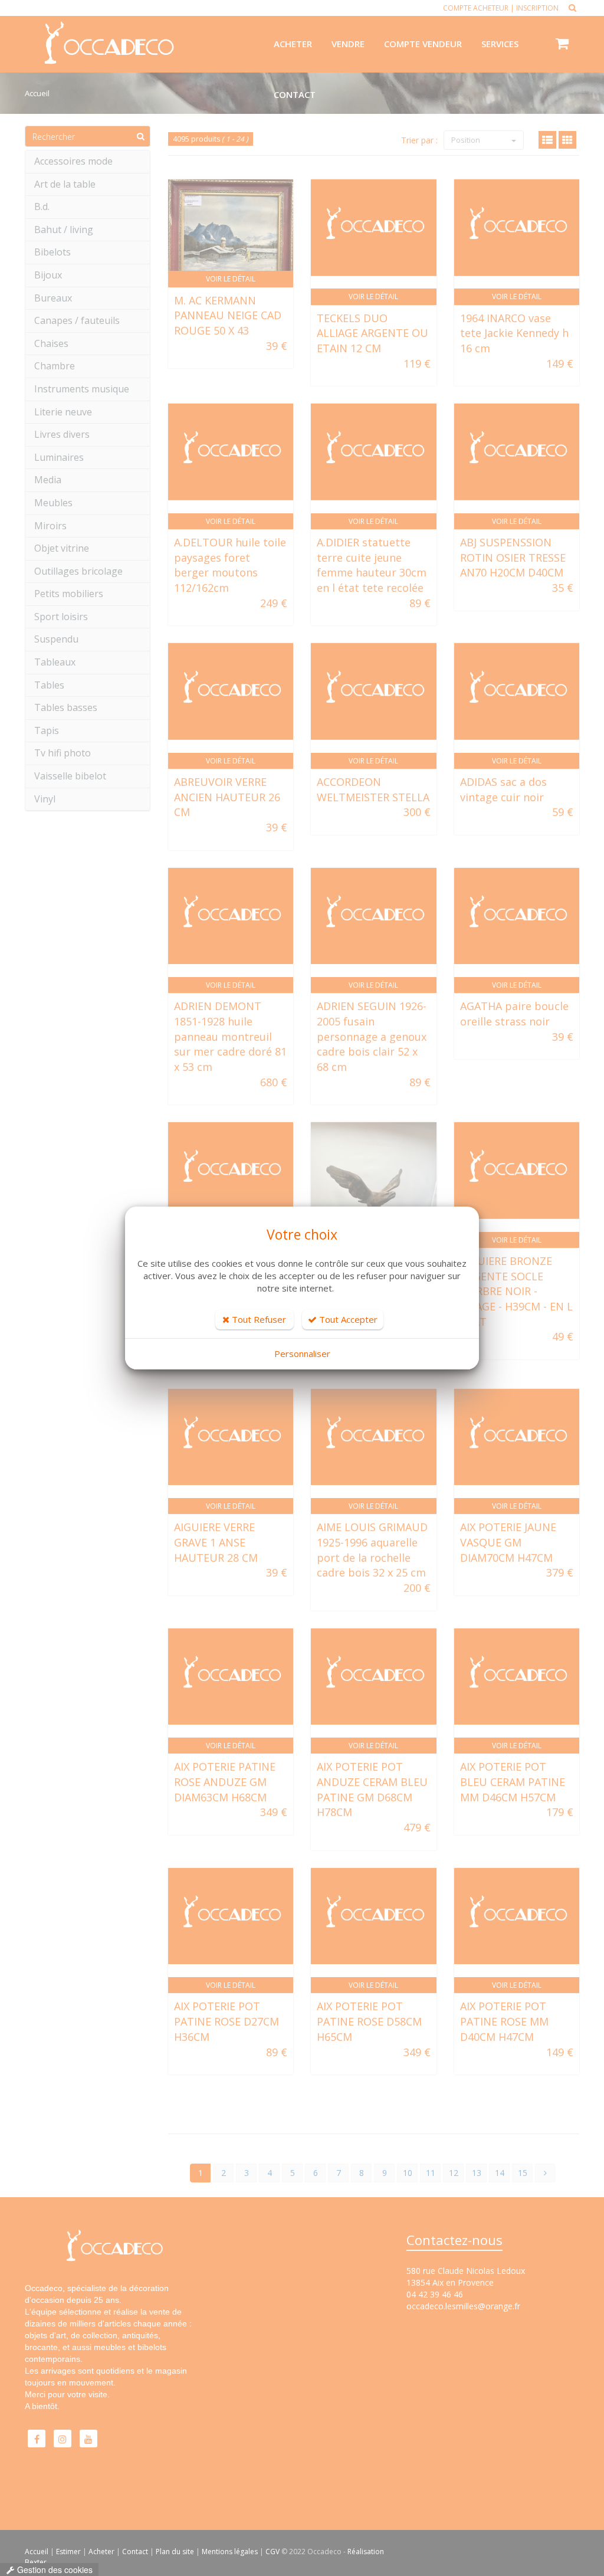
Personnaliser (302, 1353)
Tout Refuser (258, 1319)
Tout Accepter (347, 1319)
